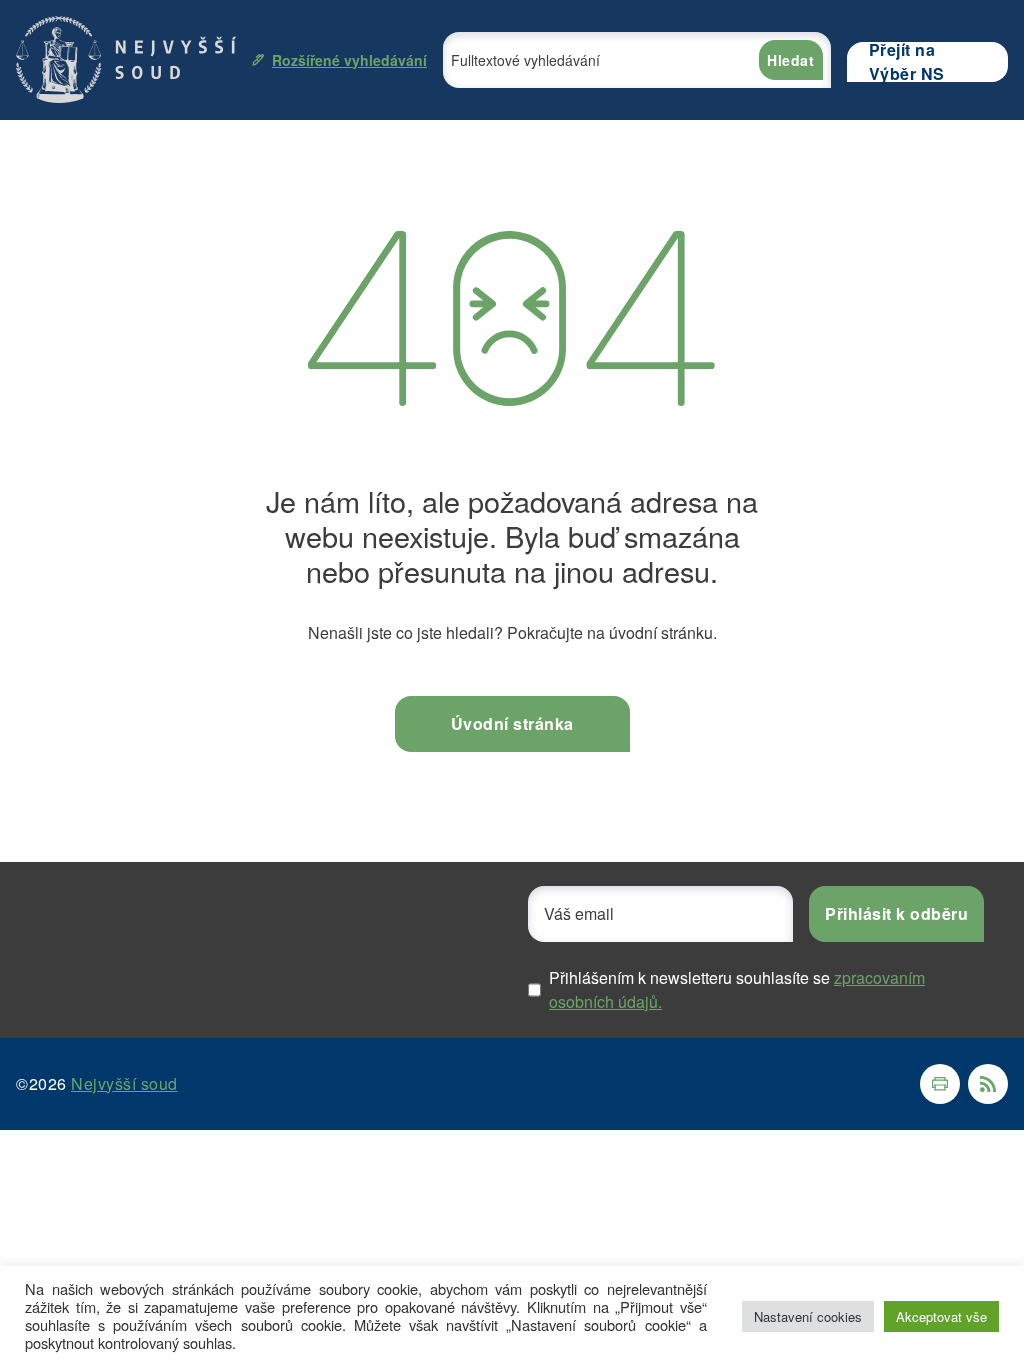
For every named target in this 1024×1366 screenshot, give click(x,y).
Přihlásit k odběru (896, 913)
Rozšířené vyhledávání (349, 60)
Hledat (790, 60)
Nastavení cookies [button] (808, 1316)
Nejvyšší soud (124, 1083)
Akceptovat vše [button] (941, 1316)
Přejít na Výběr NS (907, 62)
